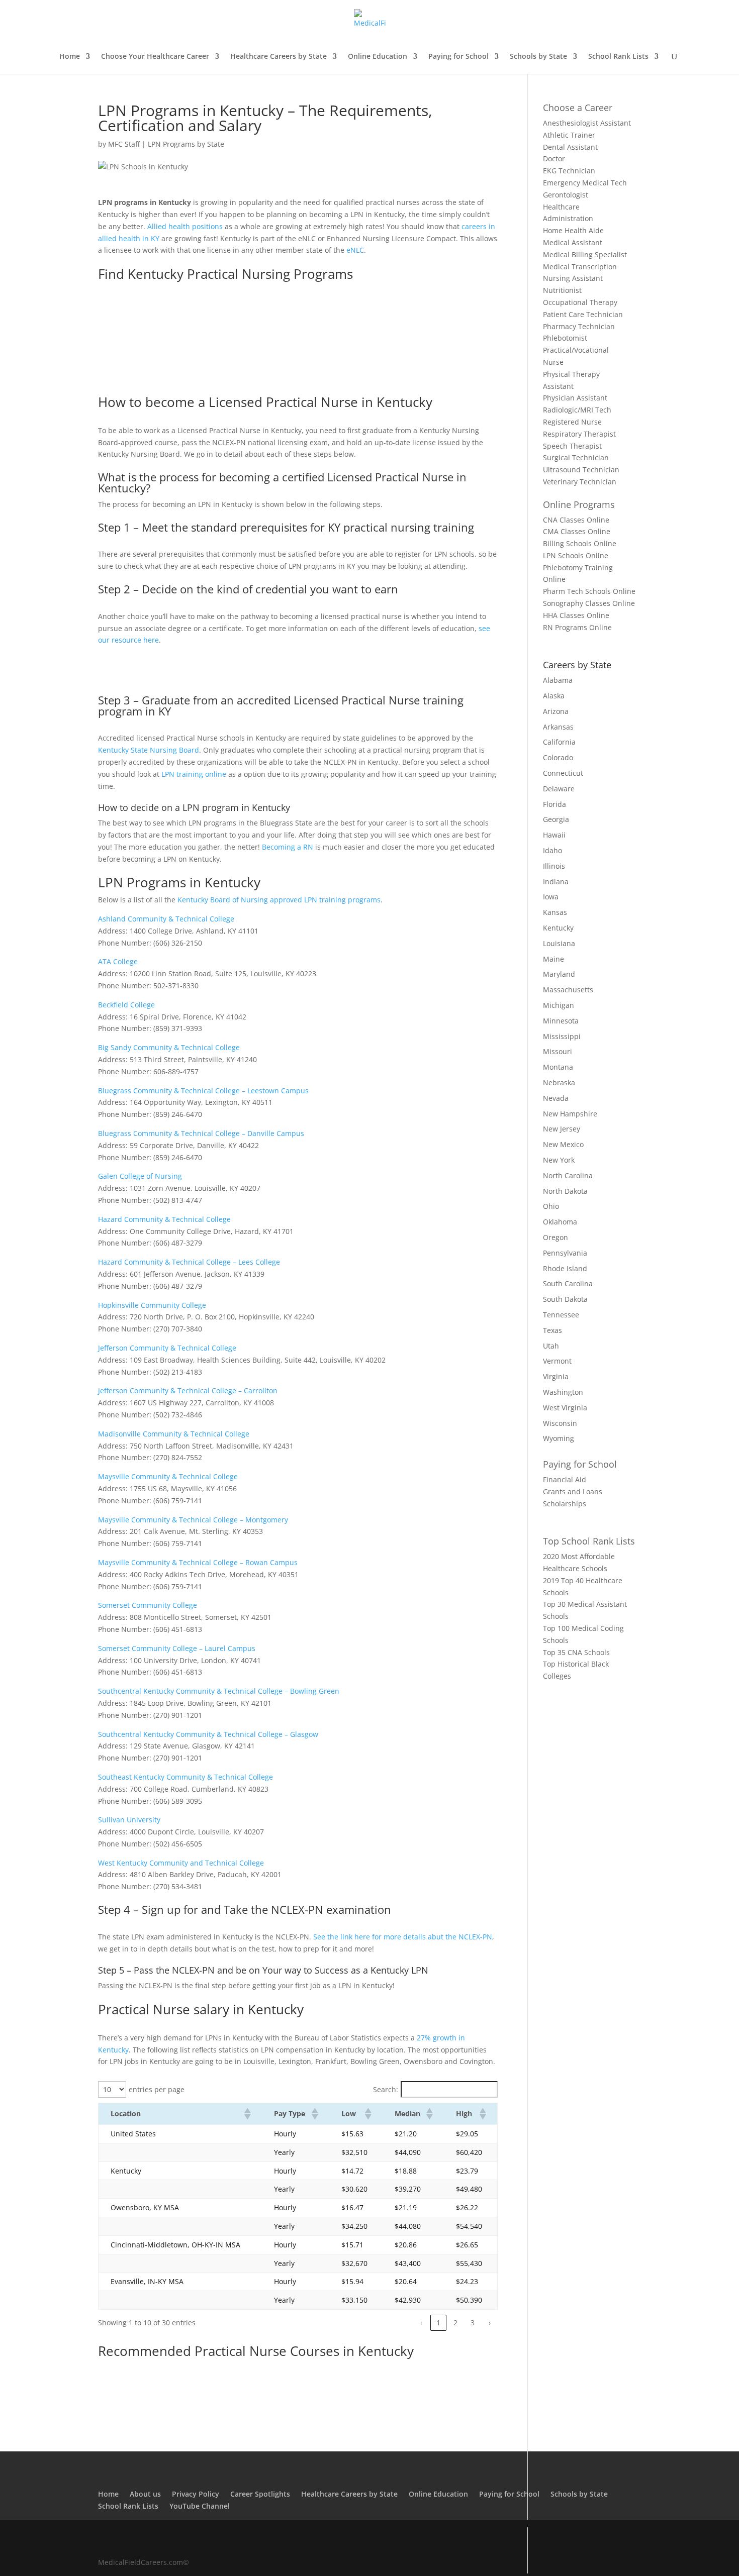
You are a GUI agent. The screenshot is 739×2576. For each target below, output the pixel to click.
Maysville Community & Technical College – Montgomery (193, 1520)
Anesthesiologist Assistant (587, 123)
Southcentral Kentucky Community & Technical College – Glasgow (208, 1734)
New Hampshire (570, 1114)
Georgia (556, 819)
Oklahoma (560, 1222)
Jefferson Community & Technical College (167, 1348)
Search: (386, 2089)
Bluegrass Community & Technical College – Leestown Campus (203, 1091)
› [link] (490, 2323)
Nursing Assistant (573, 278)
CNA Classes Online (576, 520)
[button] (247, 2114)
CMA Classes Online (577, 531)
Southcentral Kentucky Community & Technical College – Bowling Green (219, 1691)
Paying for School (458, 57)
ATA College (118, 961)
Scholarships (565, 1504)
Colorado (558, 757)
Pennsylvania (565, 1253)
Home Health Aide (573, 230)
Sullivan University (129, 1820)
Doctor (554, 159)
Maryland (559, 974)
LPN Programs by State (186, 144)
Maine (553, 959)
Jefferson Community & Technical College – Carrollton (188, 1390)
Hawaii (554, 835)
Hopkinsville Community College (152, 1305)
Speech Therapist (572, 446)
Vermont (557, 1361)
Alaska (554, 696)
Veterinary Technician (580, 482)
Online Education (378, 57)
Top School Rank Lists (589, 1541)
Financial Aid (565, 1479)
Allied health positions (185, 226)
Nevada (556, 1098)
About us (145, 2494)
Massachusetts (568, 990)
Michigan (559, 1005)
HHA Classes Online (576, 615)
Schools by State (538, 57)
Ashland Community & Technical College (166, 919)
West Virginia (565, 1408)
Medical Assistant (573, 242)
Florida (555, 804)
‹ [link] (421, 2323)
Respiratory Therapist (579, 434)
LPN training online (194, 774)
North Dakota (565, 1191)
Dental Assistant (570, 147)
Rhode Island (565, 1268)
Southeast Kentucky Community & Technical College (186, 1777)
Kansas (555, 912)
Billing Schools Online (580, 543)
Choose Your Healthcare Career (155, 57)
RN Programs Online (577, 627)
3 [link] (473, 2323)
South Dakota (565, 1299)
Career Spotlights (260, 2494)
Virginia (556, 1376)
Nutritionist (562, 290)
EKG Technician (569, 171)
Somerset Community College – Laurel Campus (177, 1648)
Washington (563, 1392)
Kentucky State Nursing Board (149, 750)
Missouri (558, 1051)
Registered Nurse (572, 422)
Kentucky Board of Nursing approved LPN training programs (279, 900)
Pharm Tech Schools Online (589, 591)
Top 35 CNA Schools (576, 1652)
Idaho (552, 850)
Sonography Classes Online (589, 603)
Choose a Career (578, 108)
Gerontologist (566, 195)
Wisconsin (560, 1423)
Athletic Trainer (569, 135)
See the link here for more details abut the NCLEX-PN (403, 1937)
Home (70, 57)
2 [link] (455, 2323)
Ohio (551, 1206)
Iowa (551, 897)
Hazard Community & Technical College (164, 1219)
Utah (551, 1346)
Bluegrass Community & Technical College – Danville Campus (201, 1133)
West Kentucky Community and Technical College (181, 1863)
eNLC (355, 250)
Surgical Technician (576, 457)
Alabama (558, 680)
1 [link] (438, 2323)
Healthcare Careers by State (279, 57)
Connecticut (563, 773)
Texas (552, 1330)
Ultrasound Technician (581, 470)
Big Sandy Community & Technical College (169, 1047)
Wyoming (559, 1438)
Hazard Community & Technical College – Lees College (189, 1262)
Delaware (559, 789)
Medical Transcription (580, 267)
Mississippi (562, 1036)
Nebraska (559, 1083)
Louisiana (559, 943)
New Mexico (563, 1144)
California (559, 742)
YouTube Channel (200, 2506)
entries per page (157, 2089)
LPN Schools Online (576, 555)
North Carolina (568, 1175)
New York (559, 1160)
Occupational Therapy (580, 302)
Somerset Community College (148, 1605)
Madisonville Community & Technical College (174, 1434)
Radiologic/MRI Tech (577, 410)
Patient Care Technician (583, 314)
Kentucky (558, 928)
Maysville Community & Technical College (168, 1476)
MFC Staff (124, 144)
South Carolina (568, 1283)
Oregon (556, 1237)
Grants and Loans (573, 1491)
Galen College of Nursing (140, 1176)
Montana (558, 1067)
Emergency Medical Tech (585, 183)
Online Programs (579, 504)
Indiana (556, 882)
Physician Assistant (575, 398)
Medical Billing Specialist (585, 254)
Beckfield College (126, 1005)
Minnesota (561, 1021)
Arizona (556, 711)
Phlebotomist (565, 338)
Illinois (554, 866)
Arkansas (558, 727)
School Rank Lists (618, 57)
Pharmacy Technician (579, 326)
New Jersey (562, 1129)
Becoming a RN (288, 847)
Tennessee (561, 1315)
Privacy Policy (196, 2494)
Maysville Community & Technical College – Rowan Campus (198, 1562)
